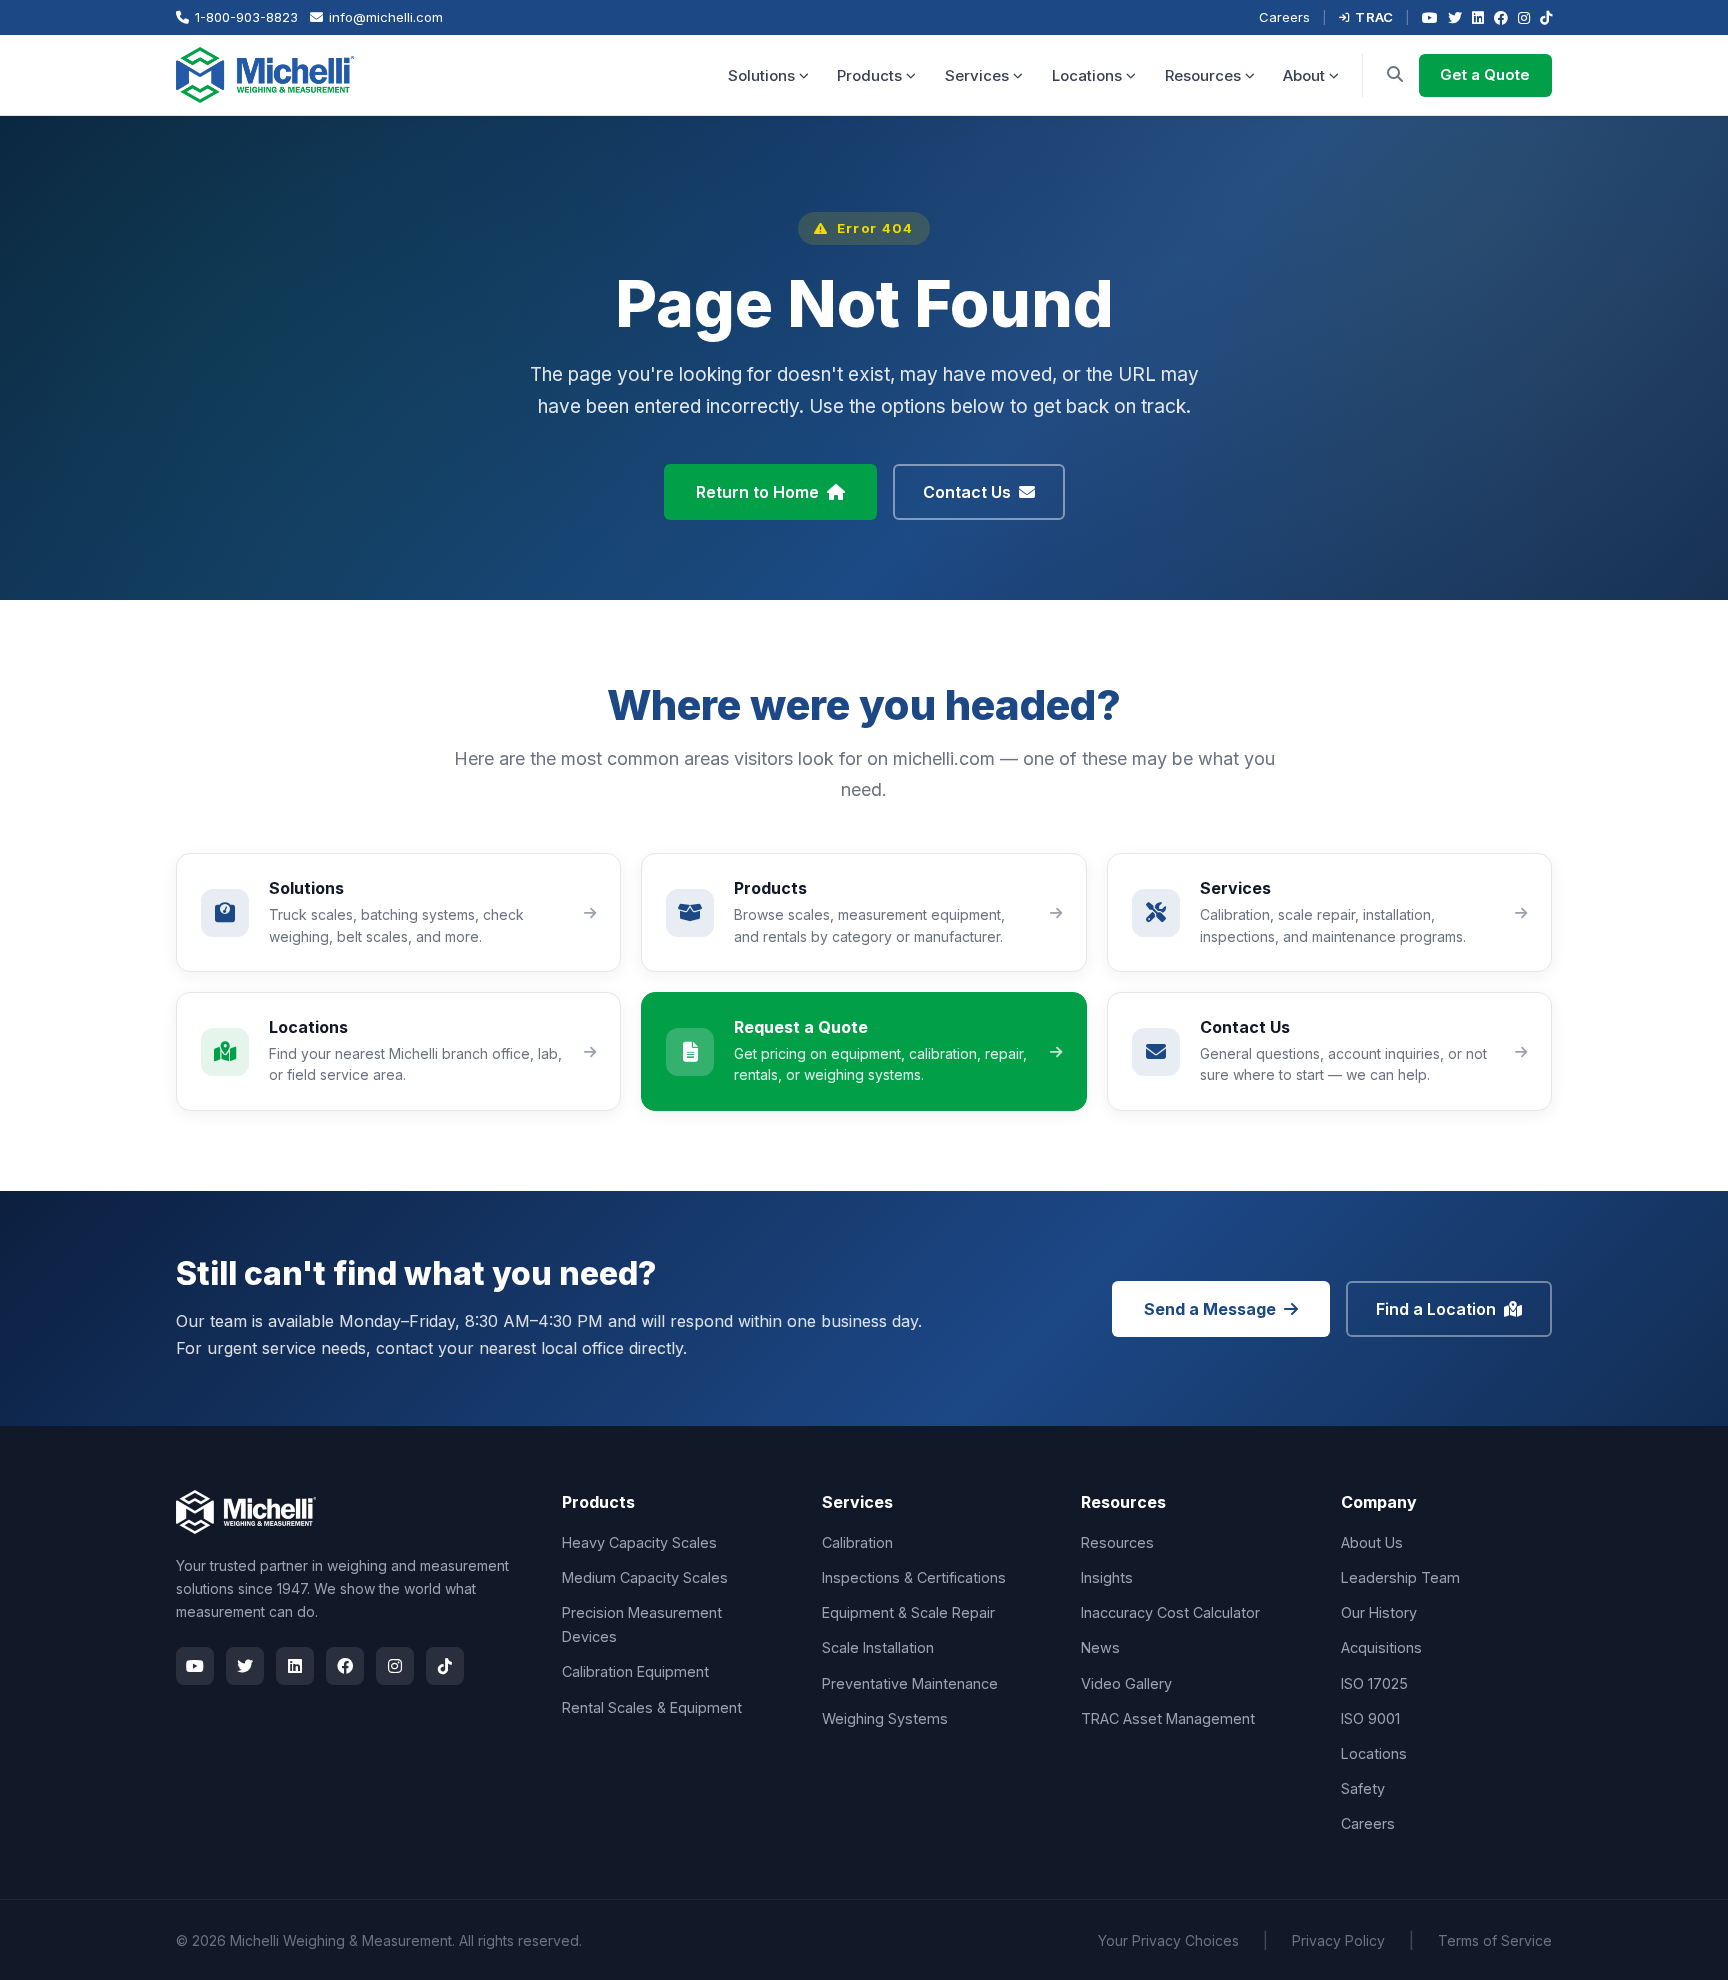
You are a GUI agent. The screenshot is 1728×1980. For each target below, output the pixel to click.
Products (869, 75)
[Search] (1395, 75)
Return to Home (757, 492)
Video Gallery (1126, 1683)
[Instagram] (1524, 17)
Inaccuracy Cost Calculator (1170, 1612)
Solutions (761, 75)
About (1304, 75)
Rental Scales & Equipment (652, 1707)
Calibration (857, 1542)
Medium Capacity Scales (645, 1577)
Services (977, 75)
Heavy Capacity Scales (639, 1542)
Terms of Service (1495, 1940)
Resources (1203, 75)
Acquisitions (1381, 1647)
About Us (1372, 1542)
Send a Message (1210, 1309)
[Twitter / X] (1455, 17)
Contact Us (967, 492)
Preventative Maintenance (910, 1683)
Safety (1363, 1788)
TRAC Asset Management (1168, 1718)
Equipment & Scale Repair (908, 1612)
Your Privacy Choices (1168, 1940)
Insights (1107, 1577)
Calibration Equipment (635, 1671)
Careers (1284, 17)
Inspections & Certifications (914, 1577)
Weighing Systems (885, 1718)
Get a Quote (1485, 74)
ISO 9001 (1370, 1718)
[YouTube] (1430, 17)
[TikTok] (1546, 17)
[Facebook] (1501, 17)
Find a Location (1436, 1309)
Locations (1087, 75)
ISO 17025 (1374, 1683)
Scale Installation (878, 1647)
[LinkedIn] (1478, 17)
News (1100, 1647)
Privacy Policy (1338, 1940)
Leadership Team (1400, 1577)
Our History (1379, 1612)
